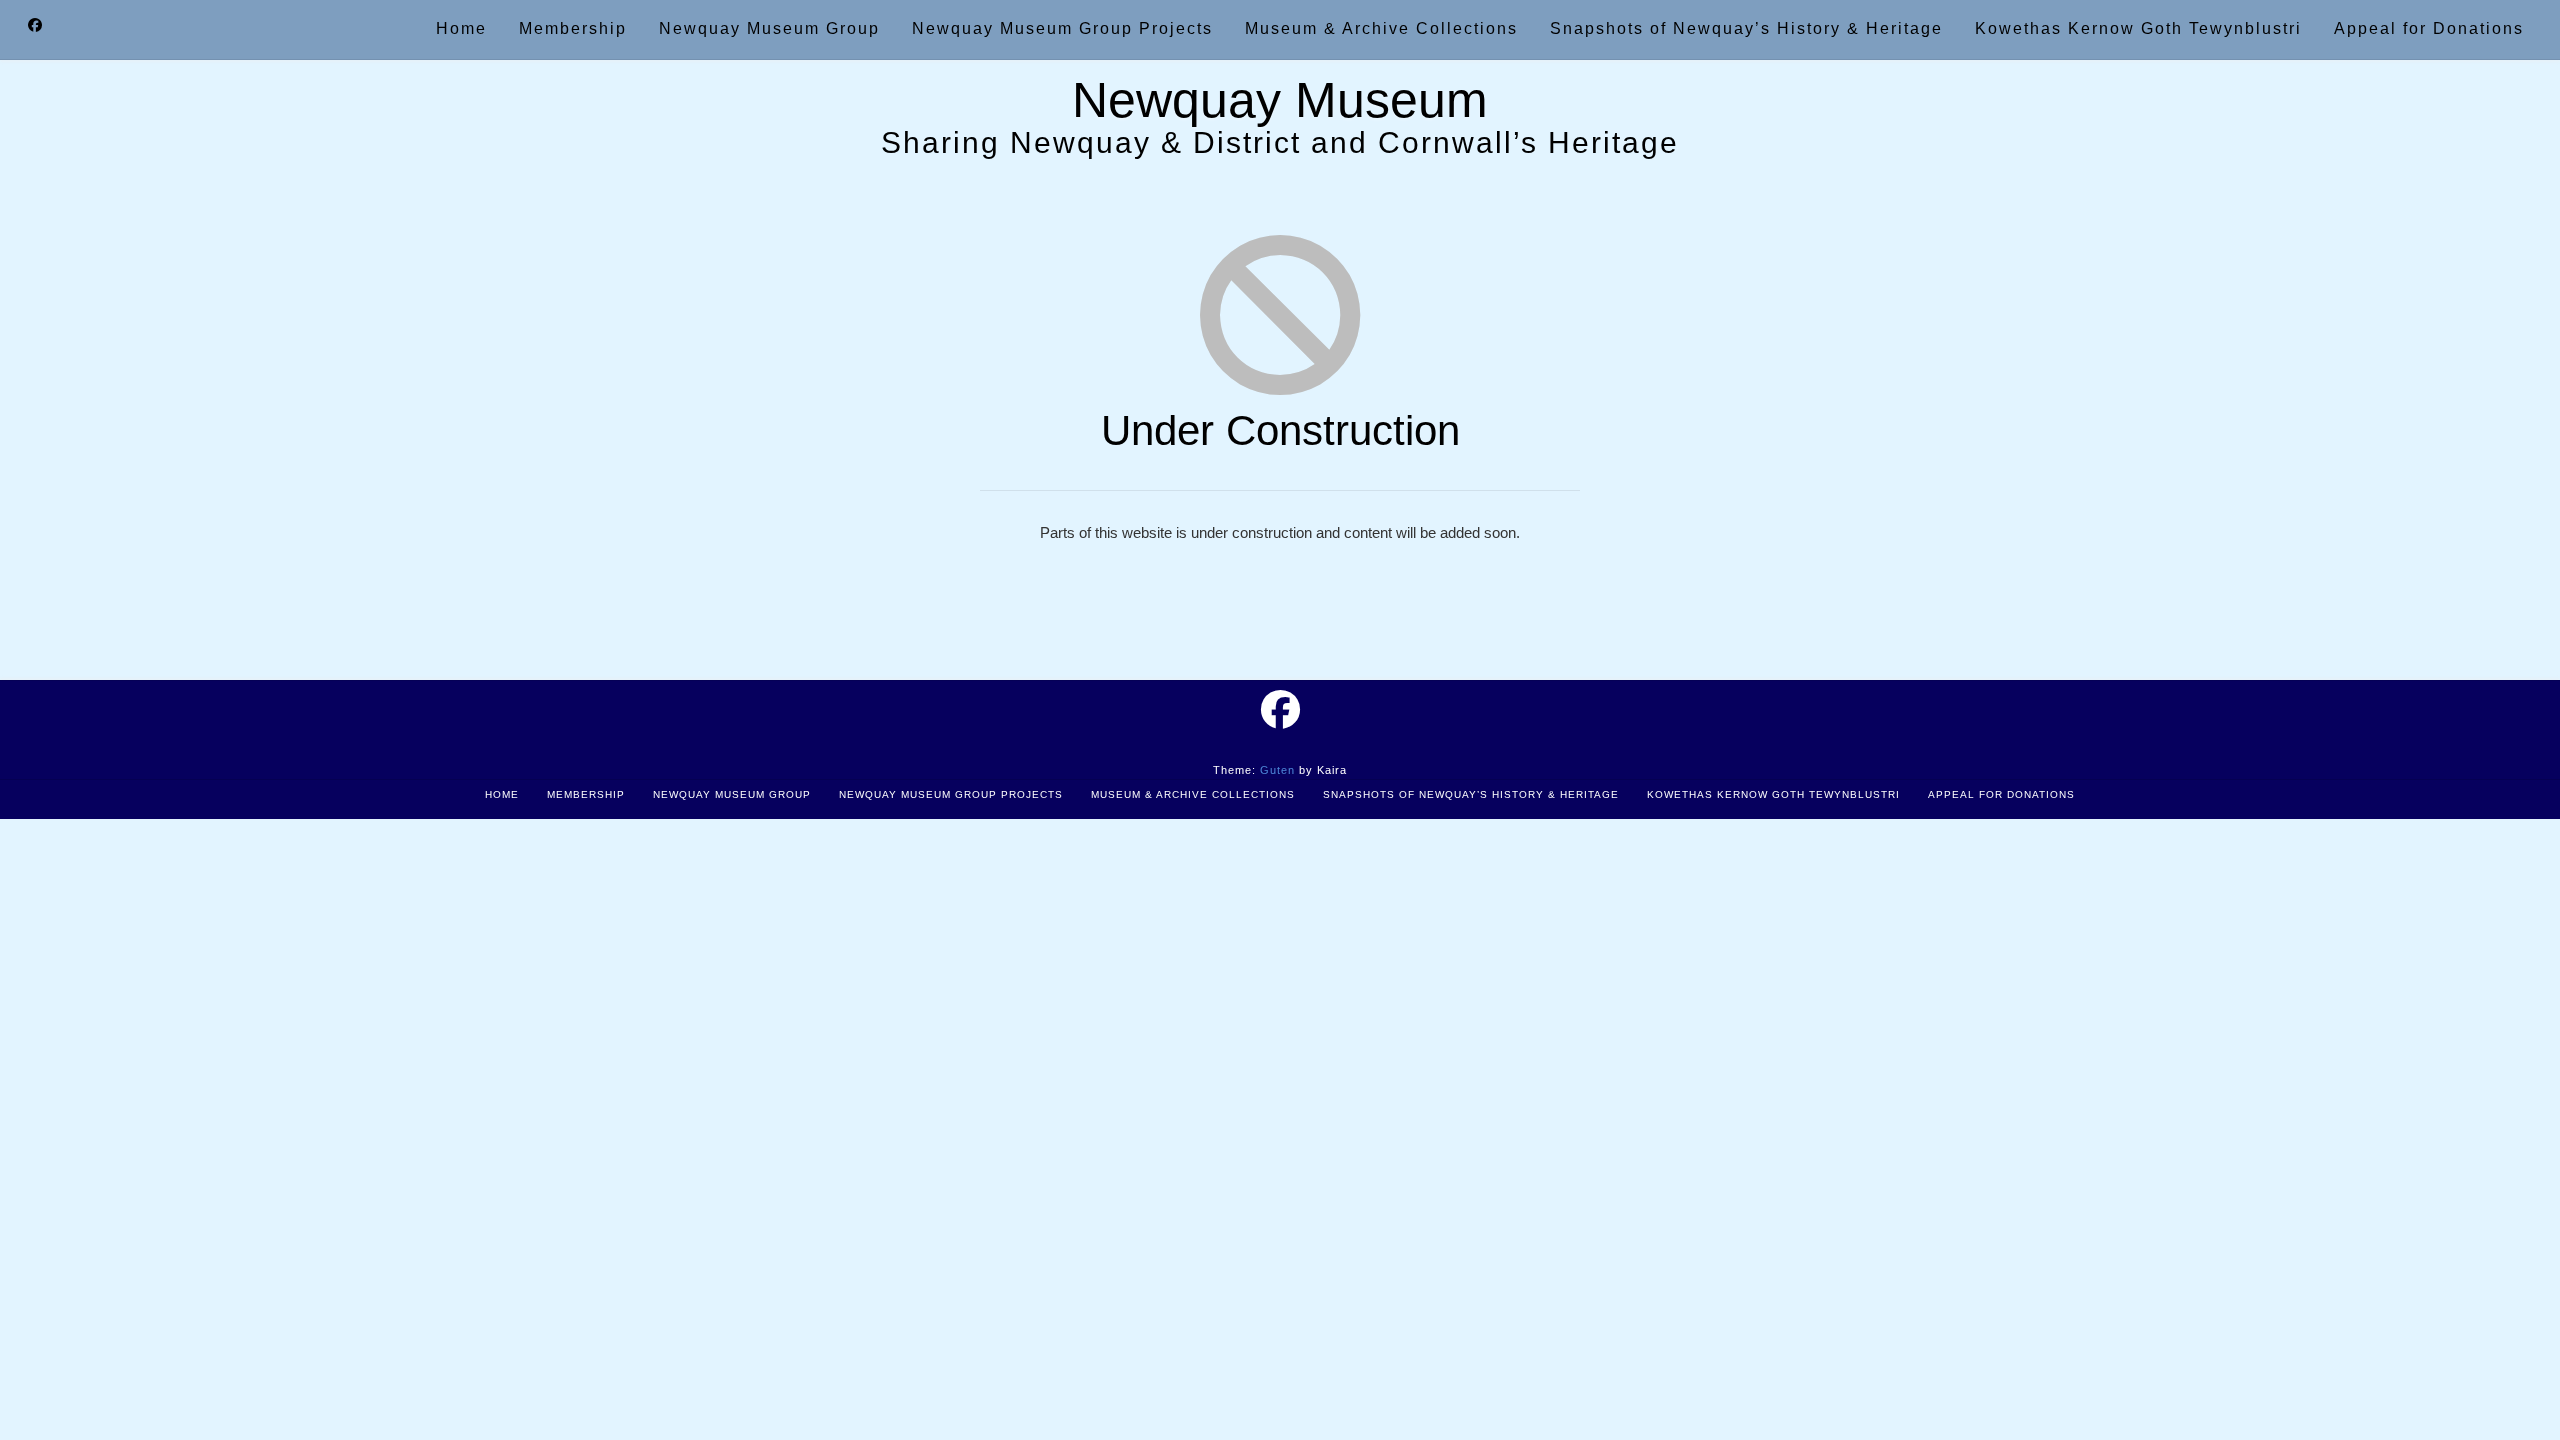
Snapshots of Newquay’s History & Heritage (1471, 794)
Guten (1277, 770)
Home (502, 794)
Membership (586, 794)
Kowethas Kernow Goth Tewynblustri (1773, 794)
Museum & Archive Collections (1193, 794)
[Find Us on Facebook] (35, 26)
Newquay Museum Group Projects (951, 794)
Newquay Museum (1280, 100)
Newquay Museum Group (732, 794)
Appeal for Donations (2001, 794)
